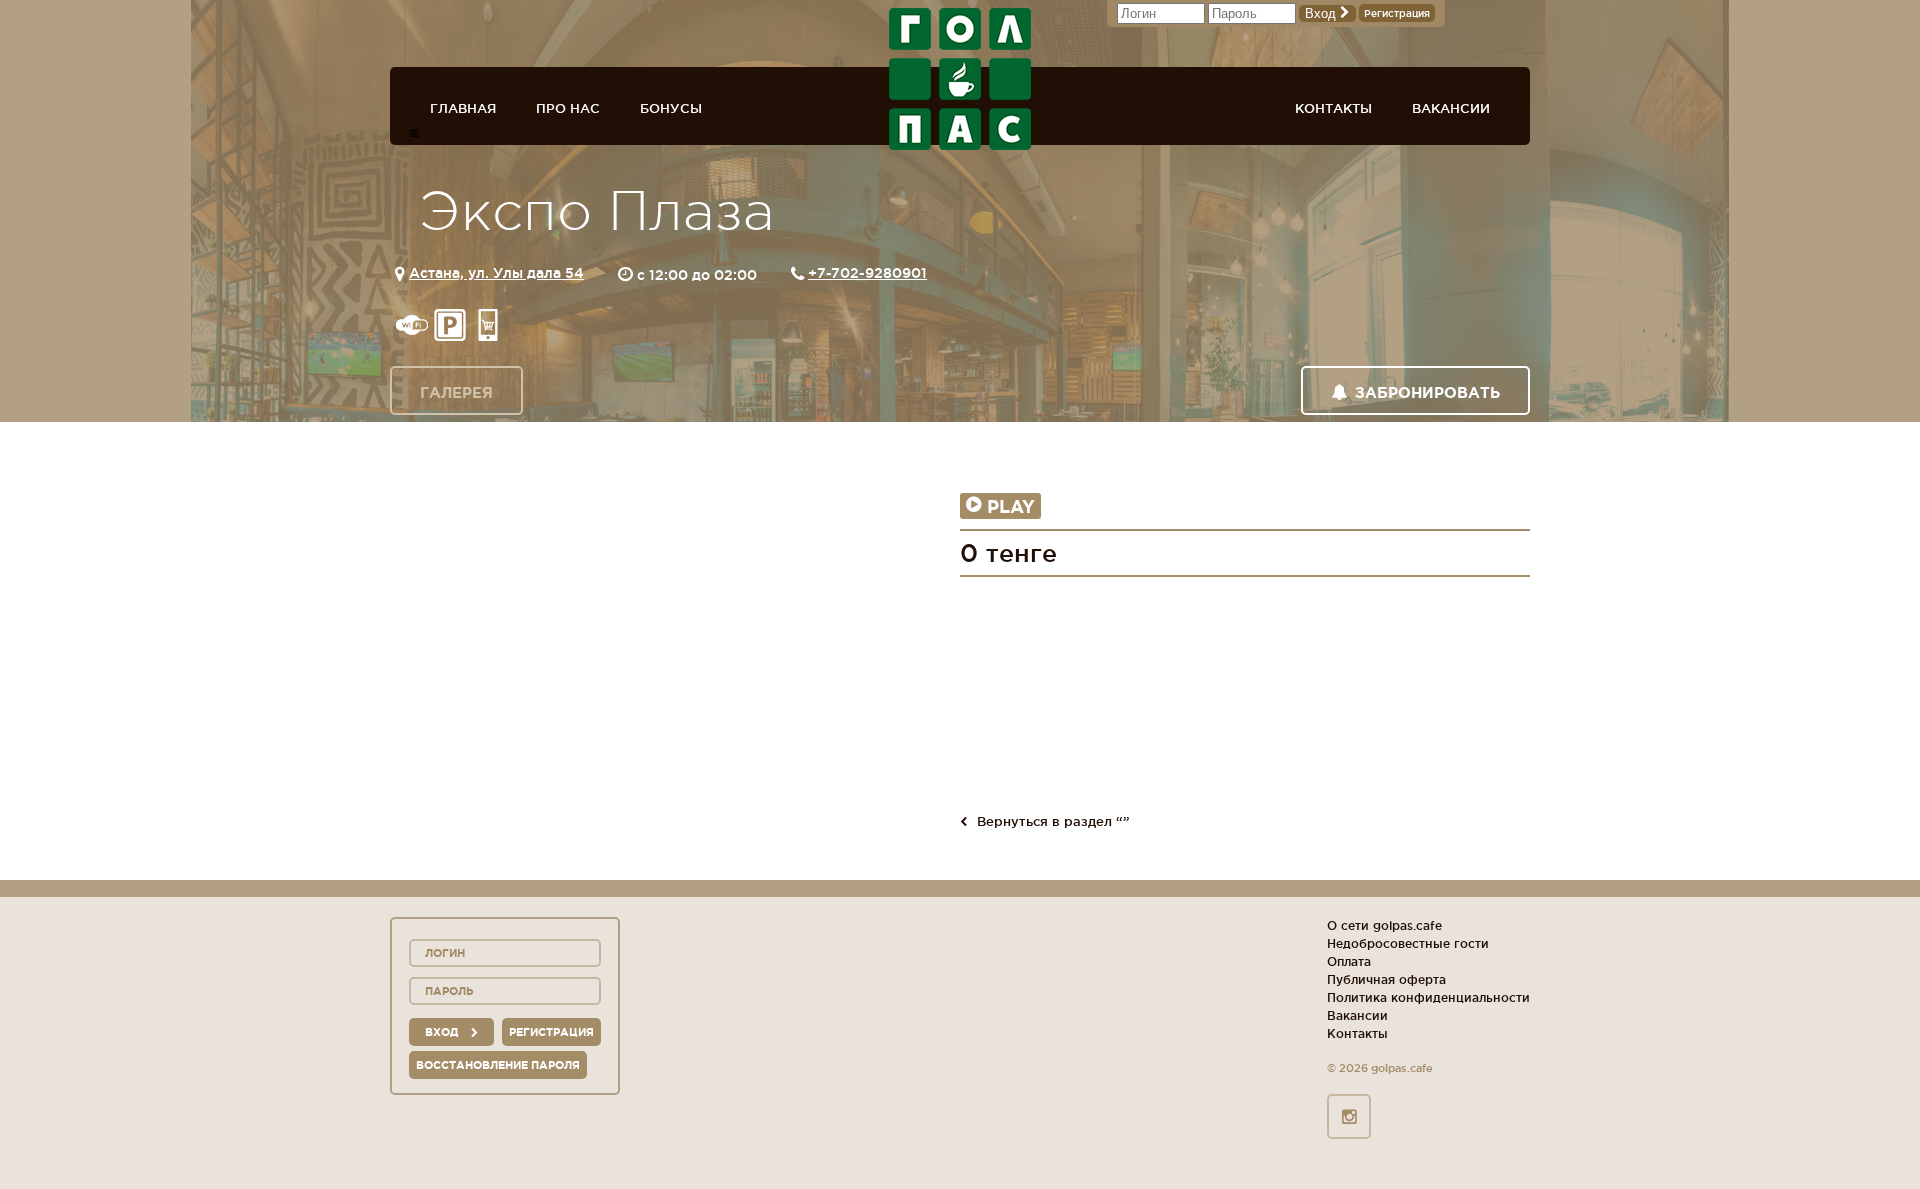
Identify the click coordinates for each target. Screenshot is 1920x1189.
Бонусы (671, 108)
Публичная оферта (1386, 979)
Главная (463, 108)
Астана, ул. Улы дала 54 (496, 273)
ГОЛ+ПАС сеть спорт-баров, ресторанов (960, 79)
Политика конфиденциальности (1428, 997)
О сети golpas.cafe (1384, 925)
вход (443, 1032)
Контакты (1333, 108)
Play (1011, 506)
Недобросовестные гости (1408, 943)
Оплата (1349, 961)
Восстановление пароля (498, 1065)
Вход (1322, 13)
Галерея (456, 392)
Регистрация (1397, 13)
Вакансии (1451, 108)
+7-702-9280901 (867, 273)
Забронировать (1427, 392)
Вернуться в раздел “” (1053, 821)
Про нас (568, 108)
